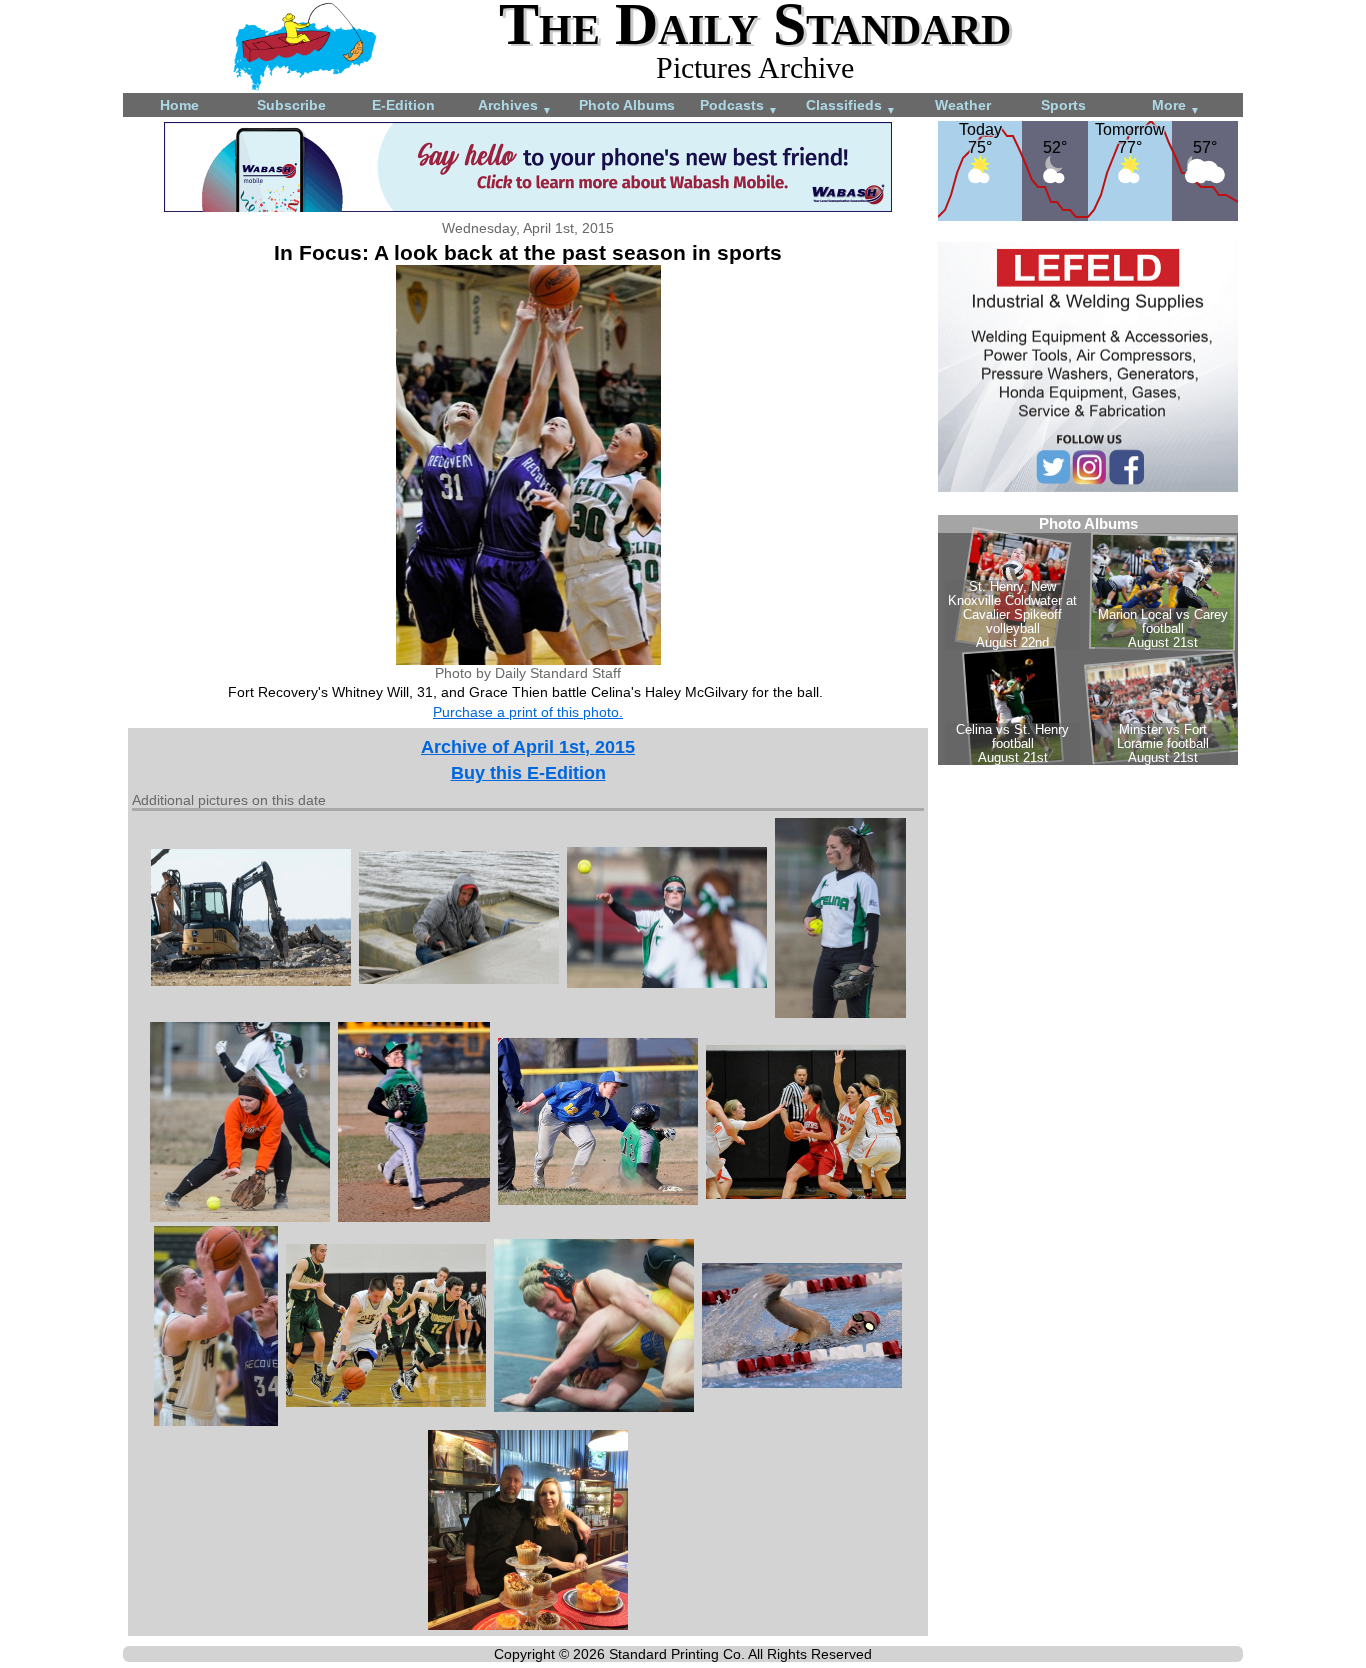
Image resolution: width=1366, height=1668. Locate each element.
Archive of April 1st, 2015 (528, 747)
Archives (515, 106)
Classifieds (851, 106)
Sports (1063, 105)
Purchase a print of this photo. (528, 712)
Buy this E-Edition (528, 773)
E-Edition (403, 105)
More (1176, 106)
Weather (963, 105)
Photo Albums (627, 105)
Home (179, 105)
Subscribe (291, 105)
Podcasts (739, 106)
